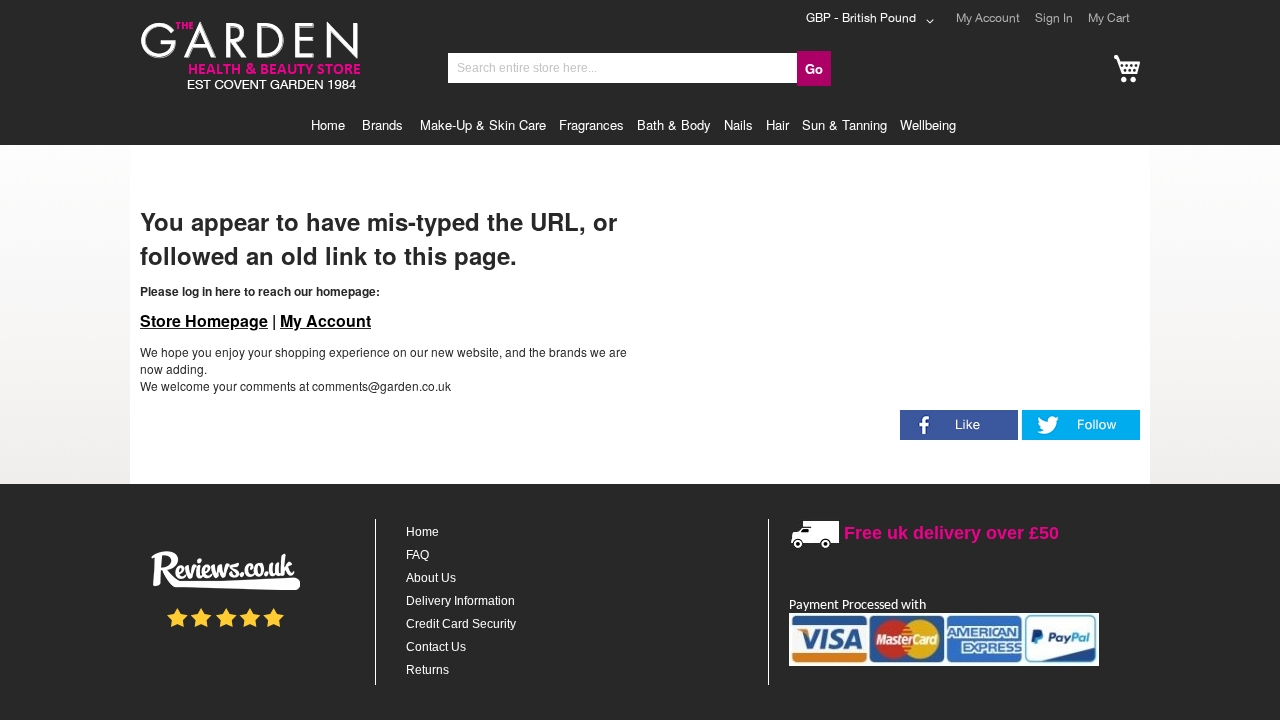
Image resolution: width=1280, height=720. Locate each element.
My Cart (1109, 18)
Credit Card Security (461, 624)
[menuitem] (333, 125)
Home (422, 532)
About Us (431, 578)
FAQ (417, 555)
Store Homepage (204, 320)
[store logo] (249, 23)
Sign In (1054, 18)
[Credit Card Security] (944, 662)
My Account (988, 18)
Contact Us (436, 647)
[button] (873, 21)
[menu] (640, 125)
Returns (427, 670)
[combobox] (623, 68)
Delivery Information (460, 601)
